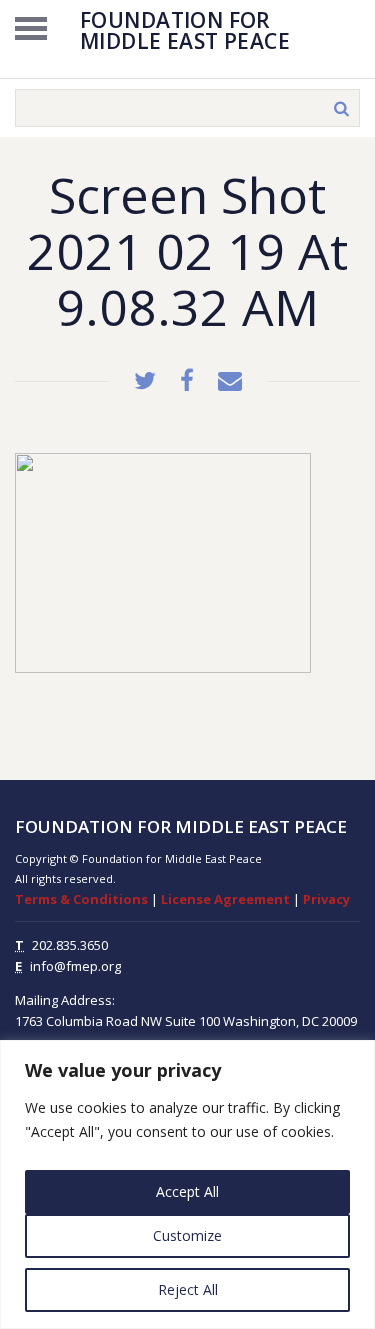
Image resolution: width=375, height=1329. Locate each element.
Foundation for (185, 29)
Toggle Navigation (31, 28)
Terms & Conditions (81, 899)
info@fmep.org (75, 966)
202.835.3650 (70, 945)
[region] (187, 1184)
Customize (187, 1235)
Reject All (188, 1289)
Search (341, 108)
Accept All (187, 1191)
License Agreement (225, 899)
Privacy (326, 899)
